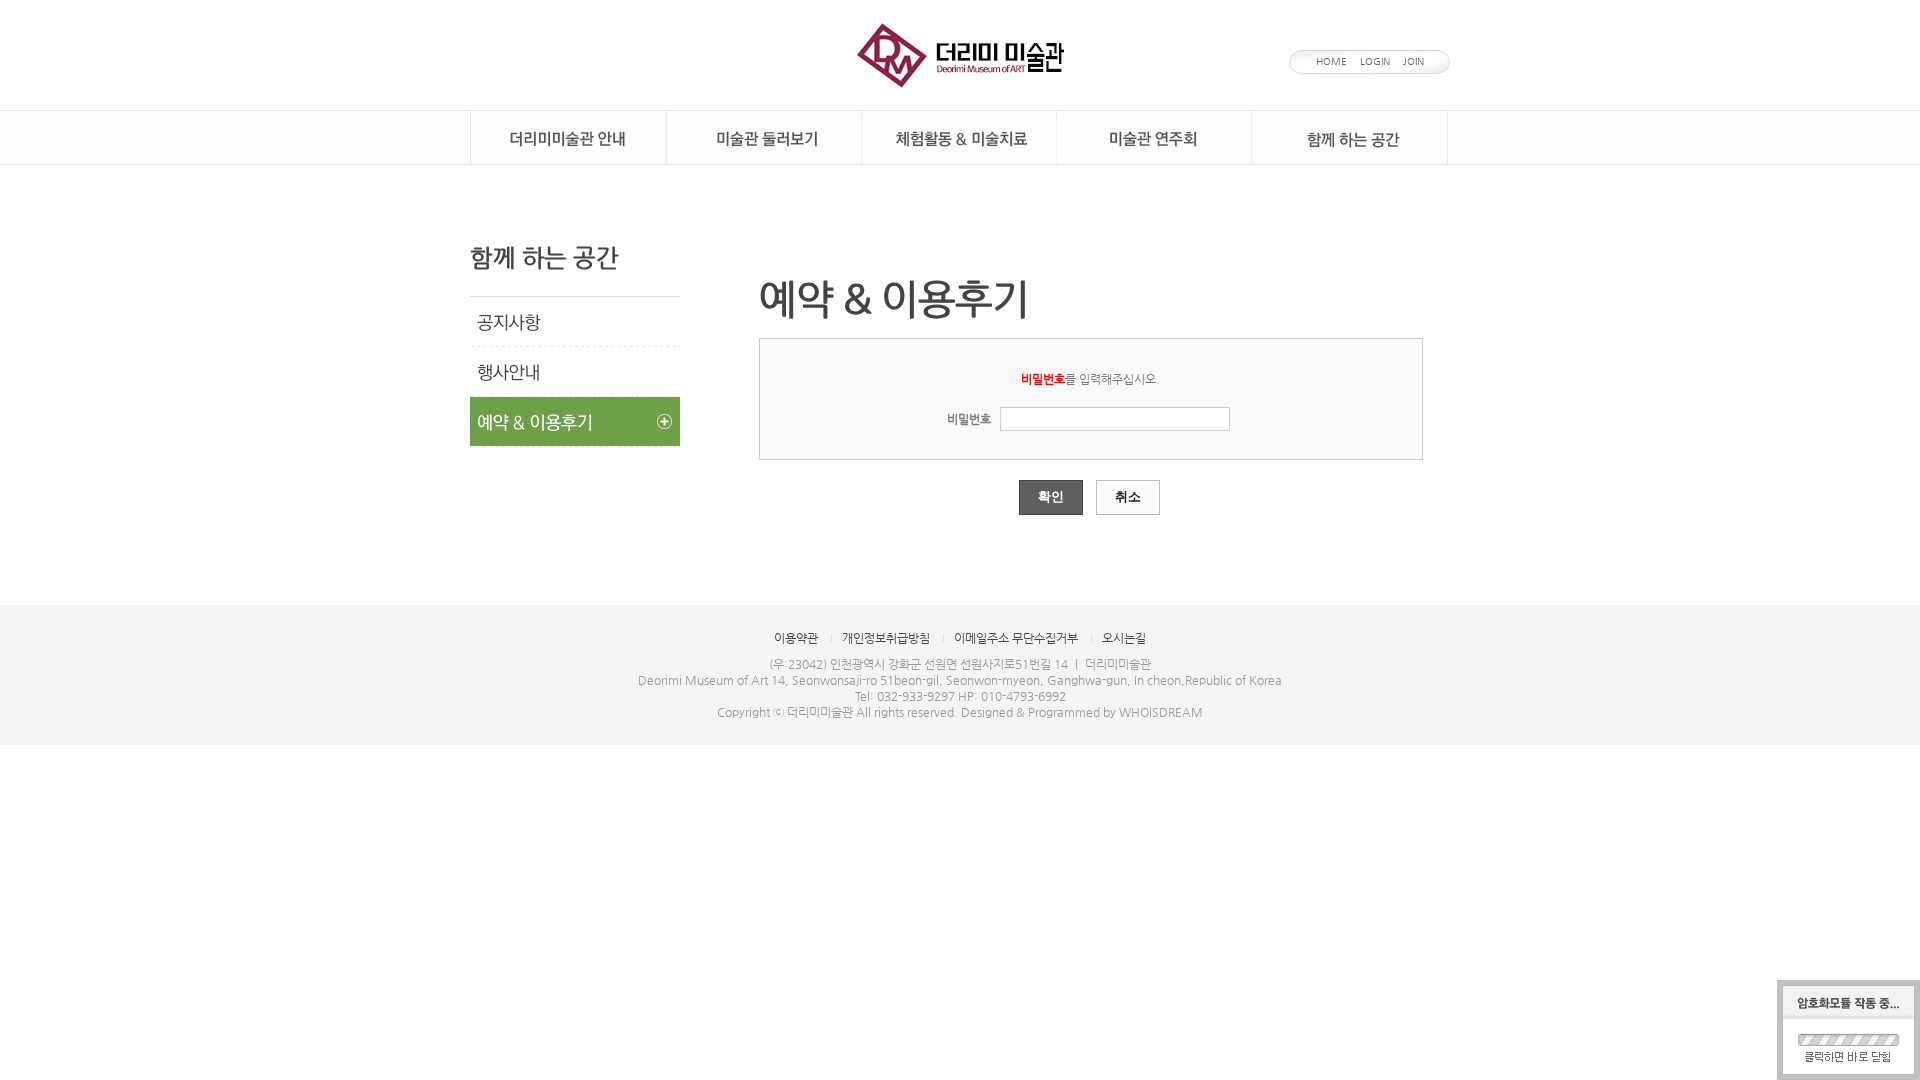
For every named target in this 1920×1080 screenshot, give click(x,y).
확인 (1051, 496)
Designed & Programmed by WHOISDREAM (1082, 712)
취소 (1128, 496)
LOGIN (1375, 61)
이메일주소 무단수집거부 (1016, 638)
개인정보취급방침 (886, 638)
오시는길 (1124, 638)
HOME (1331, 61)
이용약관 (796, 638)
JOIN (1413, 61)
